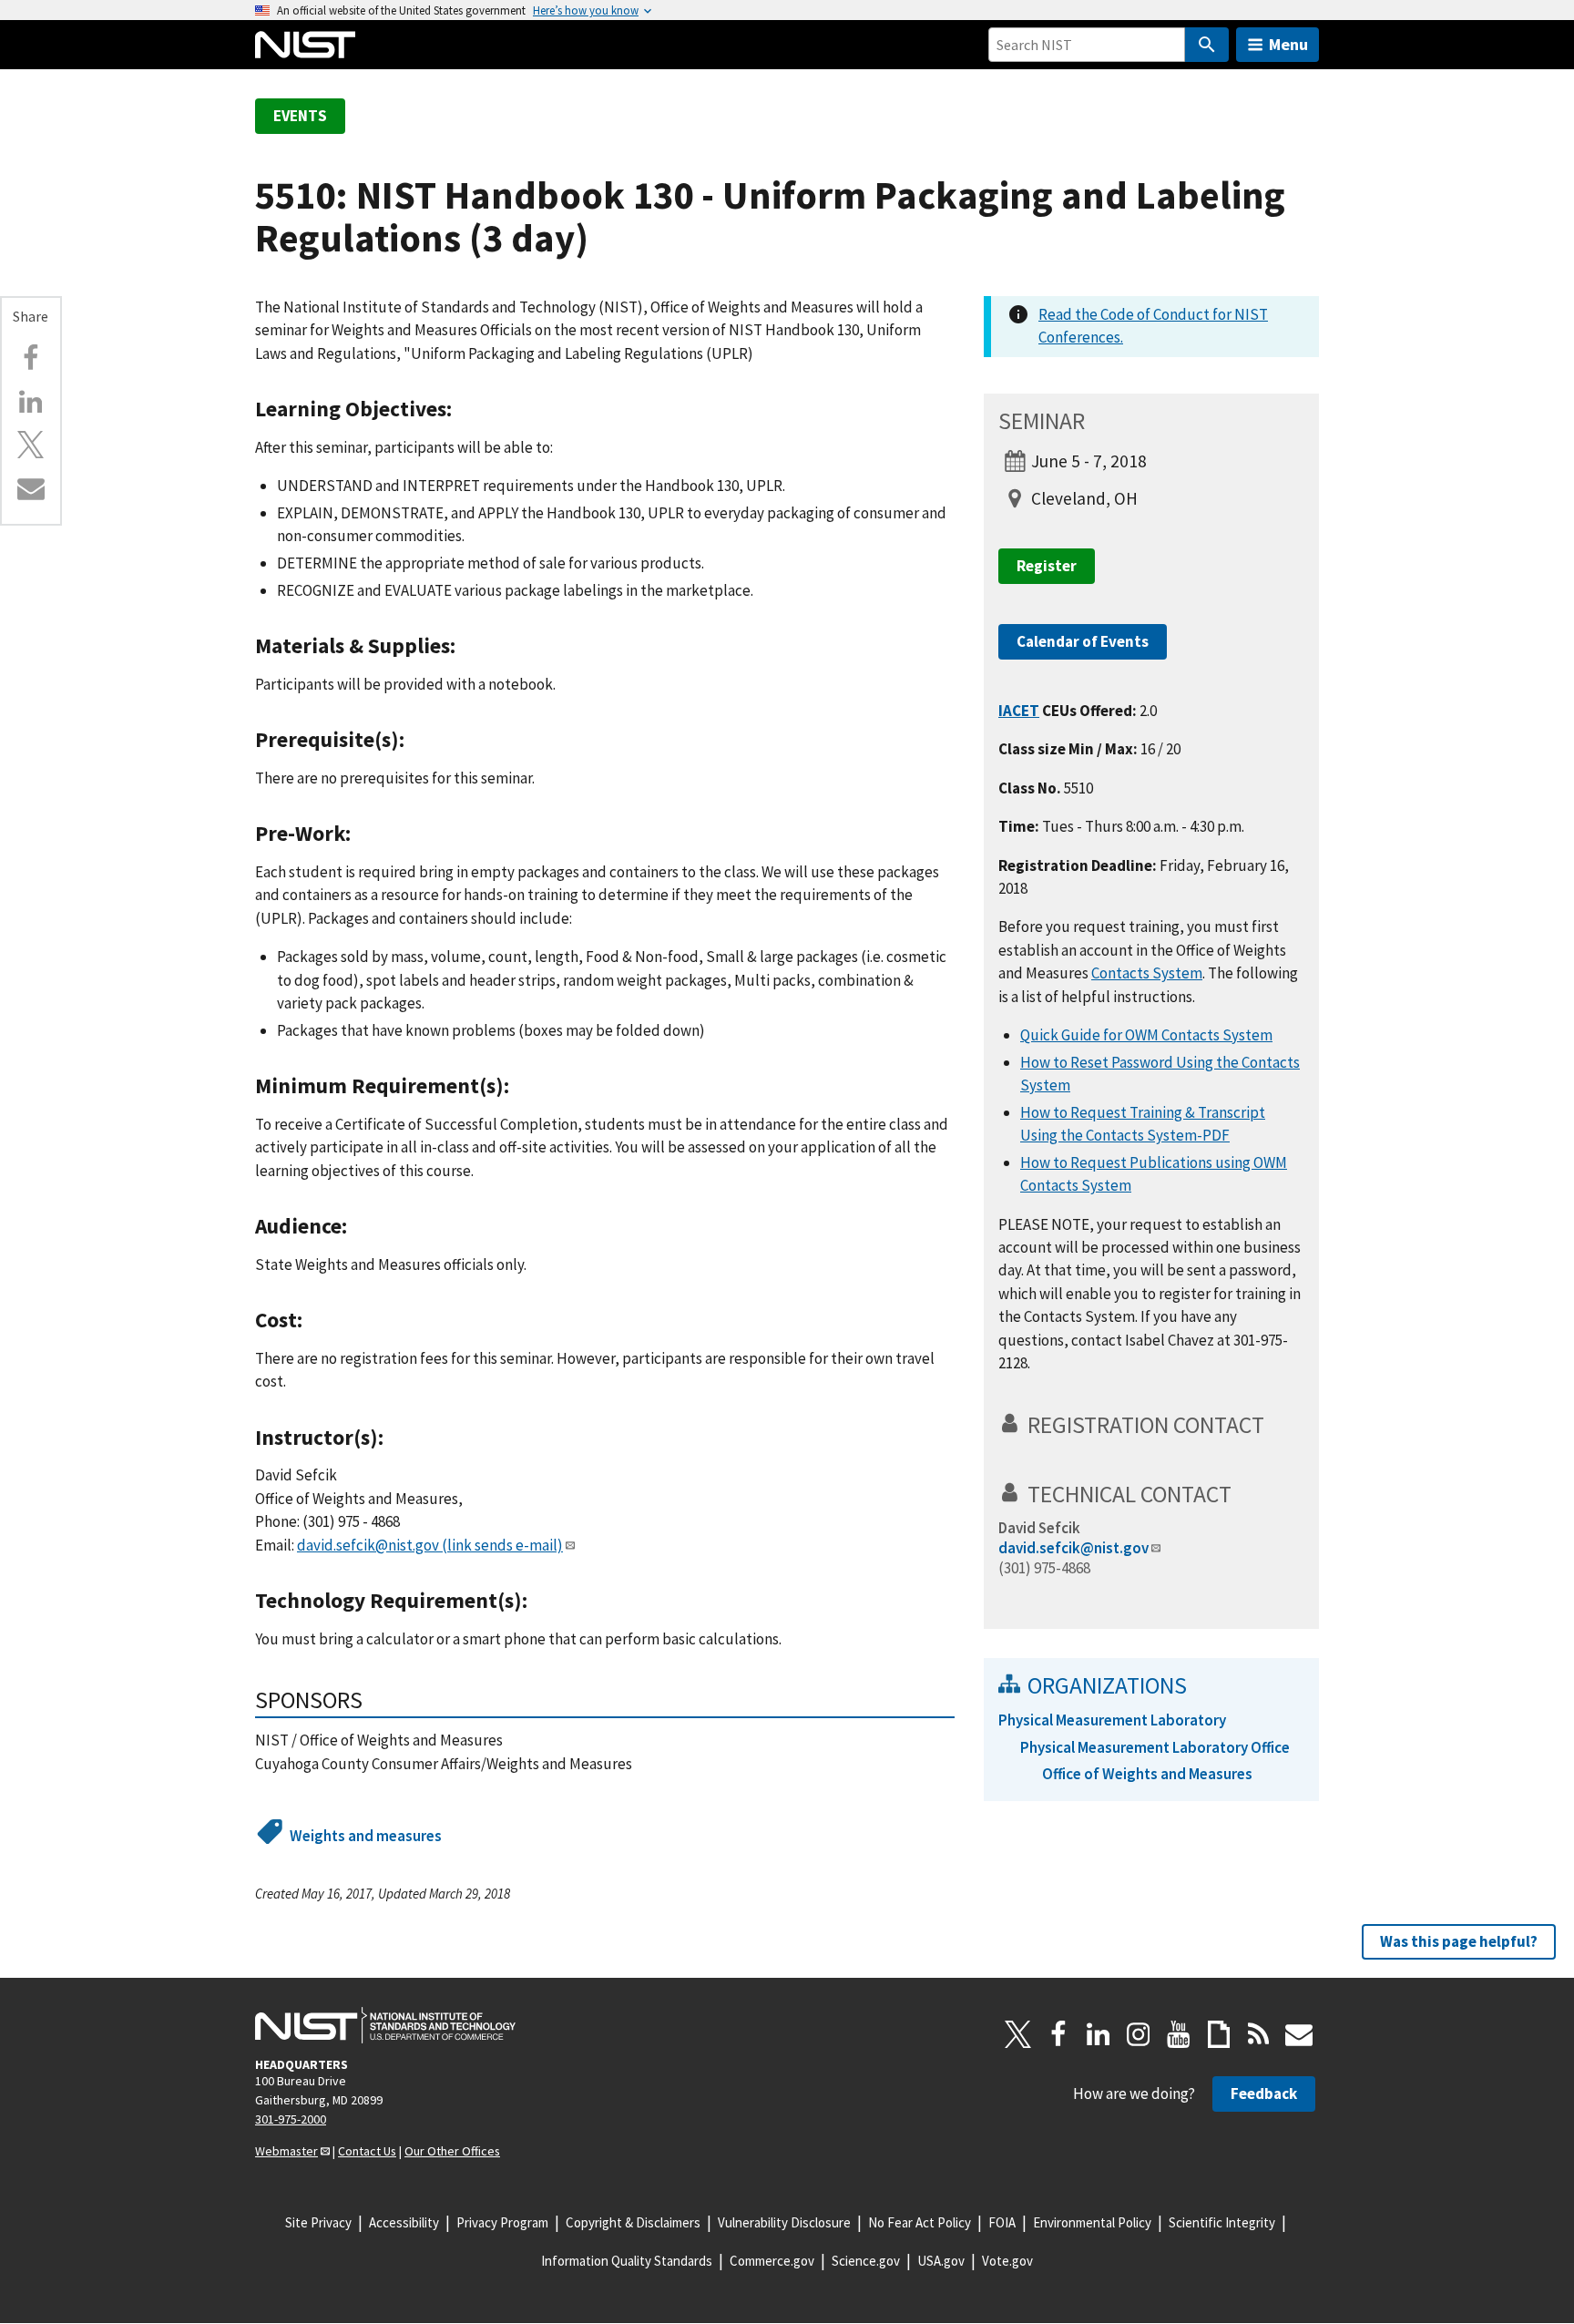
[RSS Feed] (1259, 2034)
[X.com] (31, 445)
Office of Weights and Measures (1147, 1774)
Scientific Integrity (1222, 2222)
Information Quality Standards (627, 2261)
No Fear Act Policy (920, 2222)
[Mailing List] (1299, 2034)
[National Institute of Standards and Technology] (385, 2025)
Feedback (1264, 2094)
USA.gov (941, 2261)
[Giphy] (1219, 2034)
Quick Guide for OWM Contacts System (1146, 1035)
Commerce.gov (772, 2261)
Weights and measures (366, 1836)
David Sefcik (1039, 1528)
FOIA (1002, 2222)
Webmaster (286, 2151)
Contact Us (367, 2151)
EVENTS (300, 116)
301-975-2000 (291, 2119)
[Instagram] (1139, 2034)
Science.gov (866, 2261)
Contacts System (1147, 973)
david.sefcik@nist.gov (430, 1545)
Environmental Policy (1092, 2222)
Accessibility (404, 2222)
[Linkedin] (31, 402)
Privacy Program (502, 2222)
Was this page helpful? (1459, 1941)
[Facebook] (31, 358)
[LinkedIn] (1099, 2034)
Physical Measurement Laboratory (1112, 1720)
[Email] (31, 488)
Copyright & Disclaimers (633, 2222)
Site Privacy (318, 2222)
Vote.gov (1007, 2261)
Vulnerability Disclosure (784, 2222)
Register (1047, 566)
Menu (1288, 44)
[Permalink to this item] (463, 409)
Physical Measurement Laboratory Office (1155, 1747)
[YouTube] (1179, 2034)
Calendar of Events (1083, 641)
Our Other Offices (452, 2151)
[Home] (305, 45)
